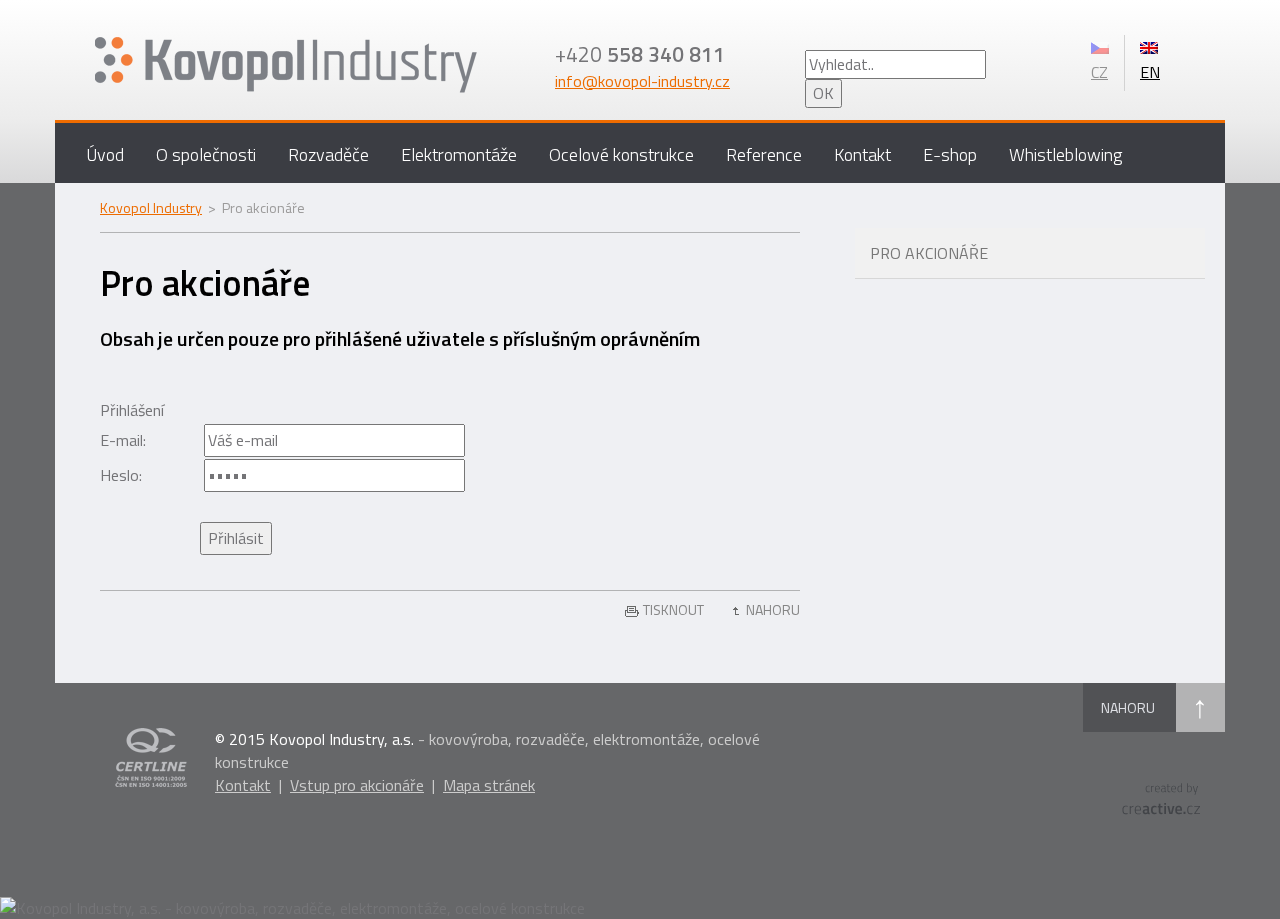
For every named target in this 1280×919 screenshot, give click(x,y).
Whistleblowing (1065, 154)
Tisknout (673, 610)
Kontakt (862, 154)
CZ (1099, 72)
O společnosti (206, 154)
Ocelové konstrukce (621, 154)
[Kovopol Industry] (347, 65)
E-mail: (123, 440)
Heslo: (121, 475)
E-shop (950, 154)
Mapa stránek (489, 785)
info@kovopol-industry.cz (642, 81)
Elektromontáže (459, 154)
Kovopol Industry (151, 207)
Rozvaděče (328, 154)
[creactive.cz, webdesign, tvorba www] (1161, 797)
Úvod (105, 154)
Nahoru (773, 610)
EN (1150, 72)
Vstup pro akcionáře (357, 785)
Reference (764, 154)
